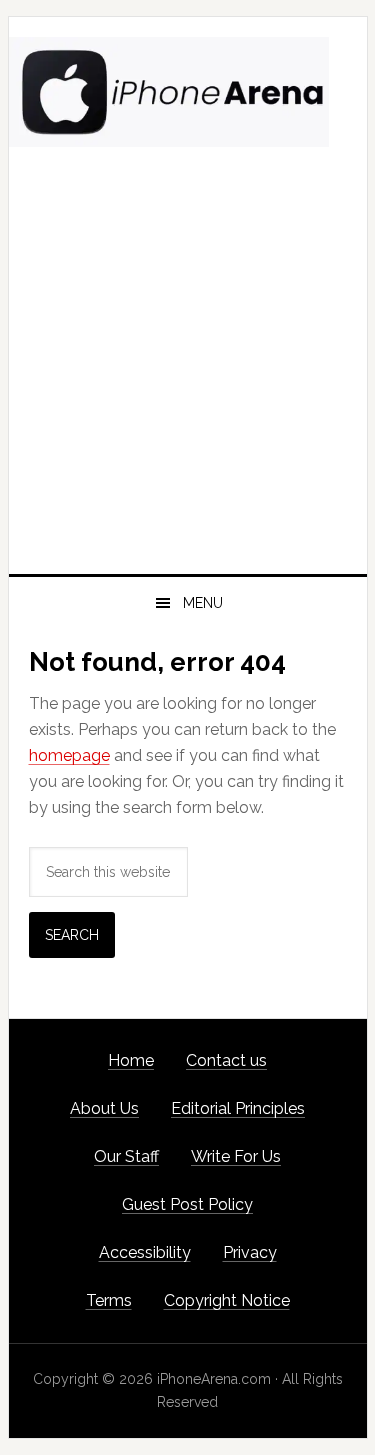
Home (131, 1060)
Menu (203, 603)
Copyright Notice (227, 1300)
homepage (69, 755)
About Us (104, 1108)
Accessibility (145, 1252)
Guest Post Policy (187, 1204)
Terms (109, 1300)
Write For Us (236, 1156)
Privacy (250, 1252)
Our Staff (126, 1156)
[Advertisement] (187, 376)
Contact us (226, 1060)
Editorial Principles (238, 1108)
